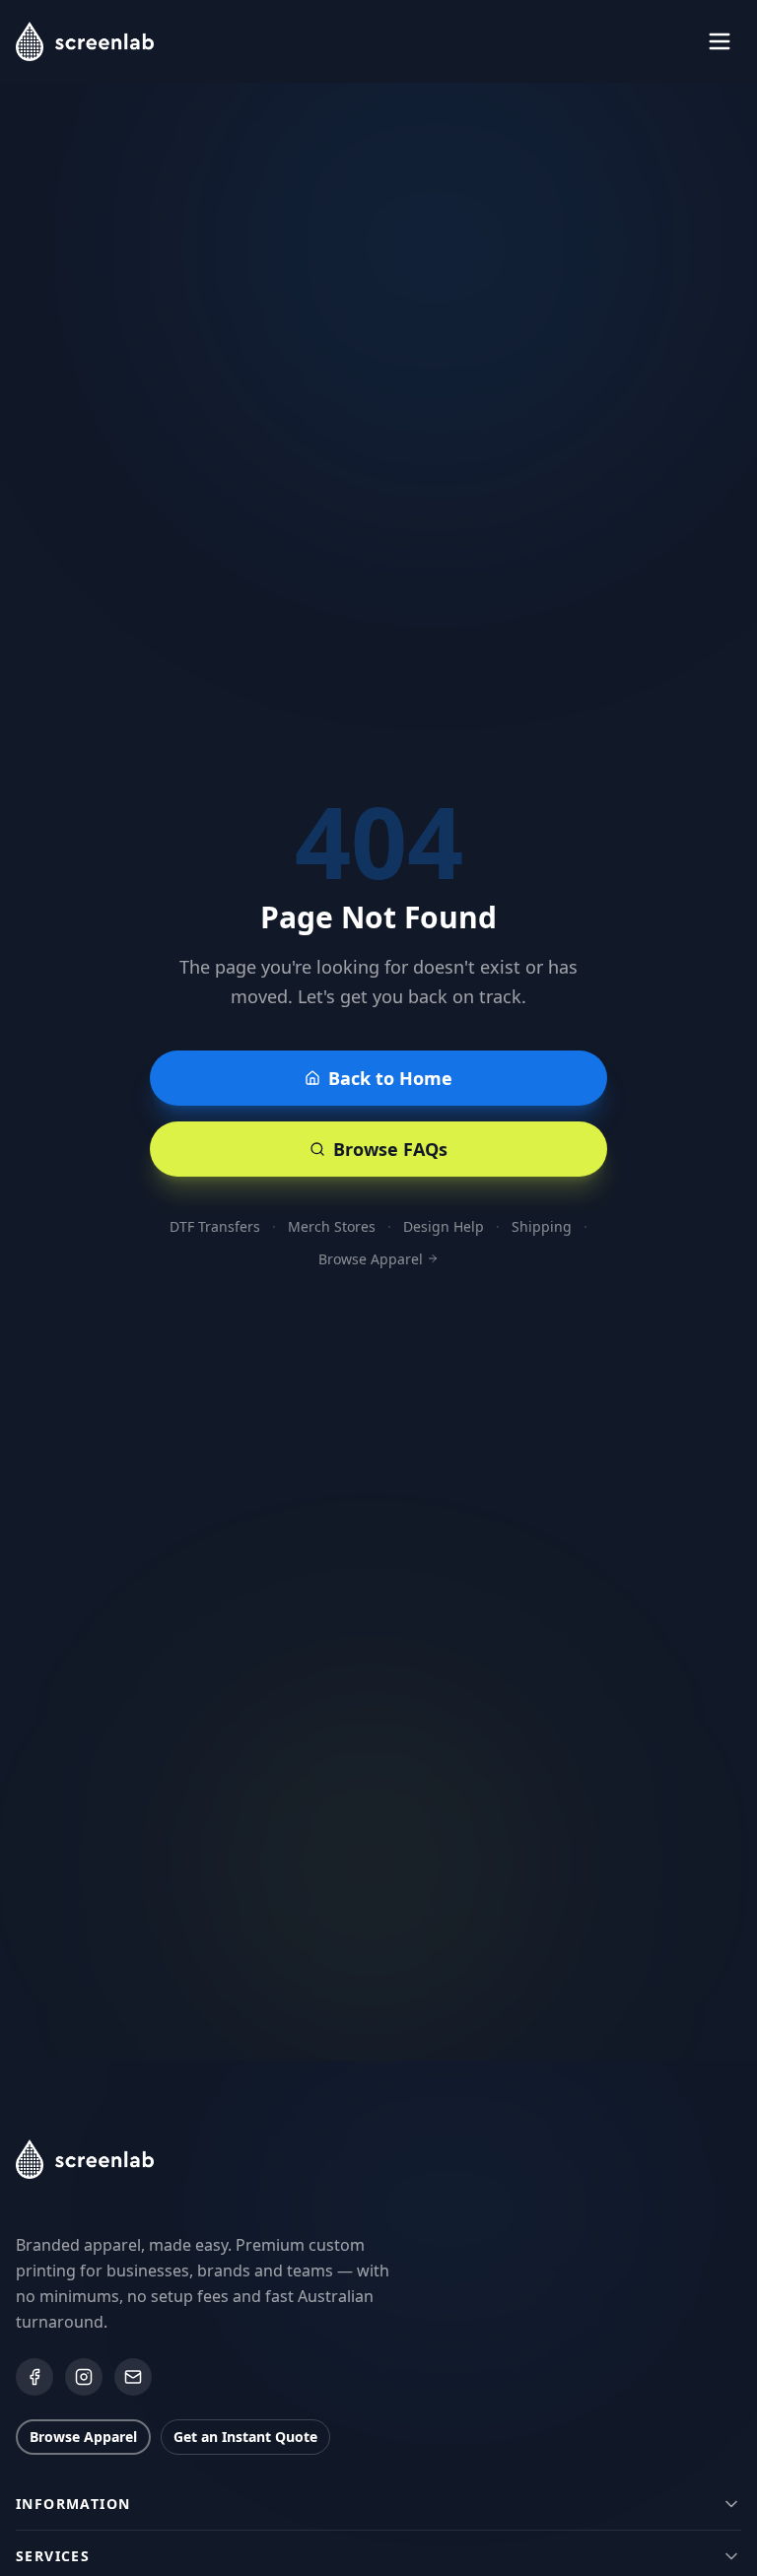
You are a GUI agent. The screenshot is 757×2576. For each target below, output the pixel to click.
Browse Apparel (371, 1259)
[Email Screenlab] (133, 2377)
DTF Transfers (215, 1226)
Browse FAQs (390, 1149)
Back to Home (390, 1078)
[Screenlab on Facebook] (34, 2377)
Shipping (542, 1226)
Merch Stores (332, 1226)
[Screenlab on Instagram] (84, 2377)
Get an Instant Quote (245, 2437)
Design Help (444, 1226)
